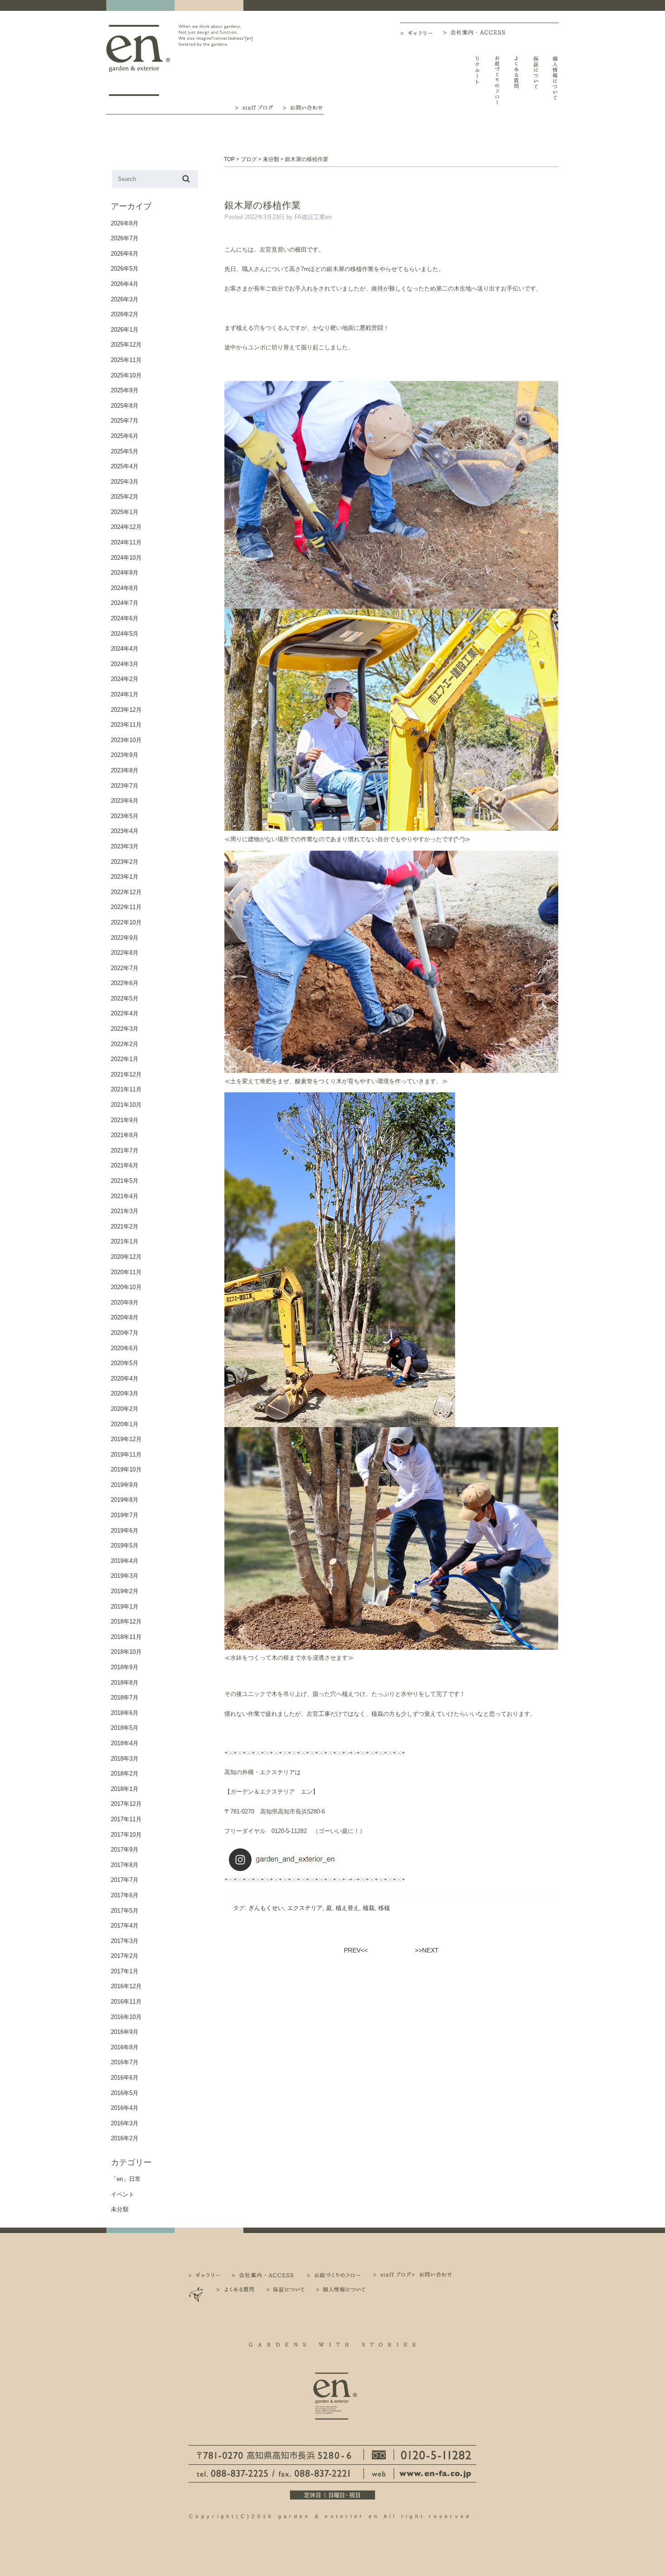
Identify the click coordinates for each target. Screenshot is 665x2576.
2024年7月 (125, 603)
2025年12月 (126, 345)
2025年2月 (125, 497)
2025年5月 (125, 451)
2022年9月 (125, 938)
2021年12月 (126, 1074)
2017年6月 (125, 1895)
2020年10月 (126, 1287)
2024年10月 (126, 558)
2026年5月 (125, 269)
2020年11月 (126, 1272)
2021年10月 (126, 1105)
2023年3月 (125, 846)
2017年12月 (126, 1804)
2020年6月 (125, 1348)
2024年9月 (125, 573)
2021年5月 (125, 1181)
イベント (123, 2194)
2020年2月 (125, 1409)
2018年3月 (125, 1759)
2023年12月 (126, 710)
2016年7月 (125, 2062)
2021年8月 (125, 1135)
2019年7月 (125, 1515)
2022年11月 (126, 907)
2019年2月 (125, 1591)
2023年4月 (125, 831)
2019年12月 (126, 1439)
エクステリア (305, 1908)
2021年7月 (125, 1150)
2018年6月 (125, 1713)
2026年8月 (125, 223)
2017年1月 (125, 1971)
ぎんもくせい (266, 1908)
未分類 (120, 2209)
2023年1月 (125, 877)
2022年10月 (126, 922)
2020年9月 (125, 1302)
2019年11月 (126, 1455)
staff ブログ (253, 107)
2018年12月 (126, 1621)
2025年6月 (125, 436)
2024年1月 (125, 694)
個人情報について (555, 80)
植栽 (369, 1908)
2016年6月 (125, 2078)
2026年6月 (125, 254)
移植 (384, 1908)
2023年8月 (125, 770)
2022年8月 (125, 953)
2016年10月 (126, 2017)
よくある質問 (516, 80)
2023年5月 (125, 816)
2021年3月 (125, 1211)
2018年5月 (125, 1728)
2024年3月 (125, 664)
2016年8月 (125, 2047)
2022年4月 (125, 1013)
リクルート (477, 80)
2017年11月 (126, 1819)
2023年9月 (125, 755)
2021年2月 (125, 1226)
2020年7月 (125, 1333)
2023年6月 (125, 801)
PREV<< (356, 1950)
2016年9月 (125, 2032)
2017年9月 (125, 1850)
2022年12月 (126, 892)
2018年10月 (126, 1652)
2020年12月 (126, 1257)
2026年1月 (125, 330)
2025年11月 (126, 360)
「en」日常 (126, 2179)
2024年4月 (125, 649)
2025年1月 (125, 512)
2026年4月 (125, 284)
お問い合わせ (303, 107)
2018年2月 (125, 1774)
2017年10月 (126, 1835)
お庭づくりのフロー (497, 80)
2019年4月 (125, 1561)
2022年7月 (125, 968)
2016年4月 (125, 2108)
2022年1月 (125, 1059)
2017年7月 (125, 1880)
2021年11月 (126, 1089)
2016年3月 (125, 2123)
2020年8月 (125, 1317)
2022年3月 (125, 1029)
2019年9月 (125, 1485)
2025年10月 (126, 375)
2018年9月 (125, 1667)
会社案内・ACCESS (476, 32)
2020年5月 (125, 1363)
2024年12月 (126, 527)
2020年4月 (125, 1378)
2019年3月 (125, 1576)
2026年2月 (125, 314)
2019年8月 (125, 1500)
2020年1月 (125, 1424)
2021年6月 (125, 1165)
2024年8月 (125, 588)
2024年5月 (125, 634)
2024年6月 (125, 618)
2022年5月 (125, 998)
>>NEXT (427, 1950)
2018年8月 (125, 1683)
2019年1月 (125, 1607)
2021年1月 (125, 1241)
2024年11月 (126, 542)
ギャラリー (422, 33)
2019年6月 (125, 1531)
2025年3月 (125, 482)
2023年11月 (126, 725)
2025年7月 (125, 421)
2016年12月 (126, 1986)
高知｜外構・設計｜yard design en (138, 60)
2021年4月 (125, 1196)
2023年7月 (125, 786)
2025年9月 (125, 390)
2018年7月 (125, 1697)
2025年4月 (125, 466)
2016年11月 (126, 2002)
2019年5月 (125, 1545)
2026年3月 (125, 299)
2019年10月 (126, 1469)
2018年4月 (125, 1743)
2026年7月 (125, 238)
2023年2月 (125, 862)
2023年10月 (126, 740)
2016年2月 (125, 2138)
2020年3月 (125, 1393)
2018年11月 (126, 1637)
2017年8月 (125, 1865)
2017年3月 (125, 1941)
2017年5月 (125, 1911)
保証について (536, 80)
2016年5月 (125, 2093)
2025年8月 (125, 406)
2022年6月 (125, 983)
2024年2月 (125, 679)
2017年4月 (125, 1926)
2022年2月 (125, 1044)
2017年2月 (125, 1956)
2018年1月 (125, 1789)
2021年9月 (125, 1120)
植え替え (347, 1908)
